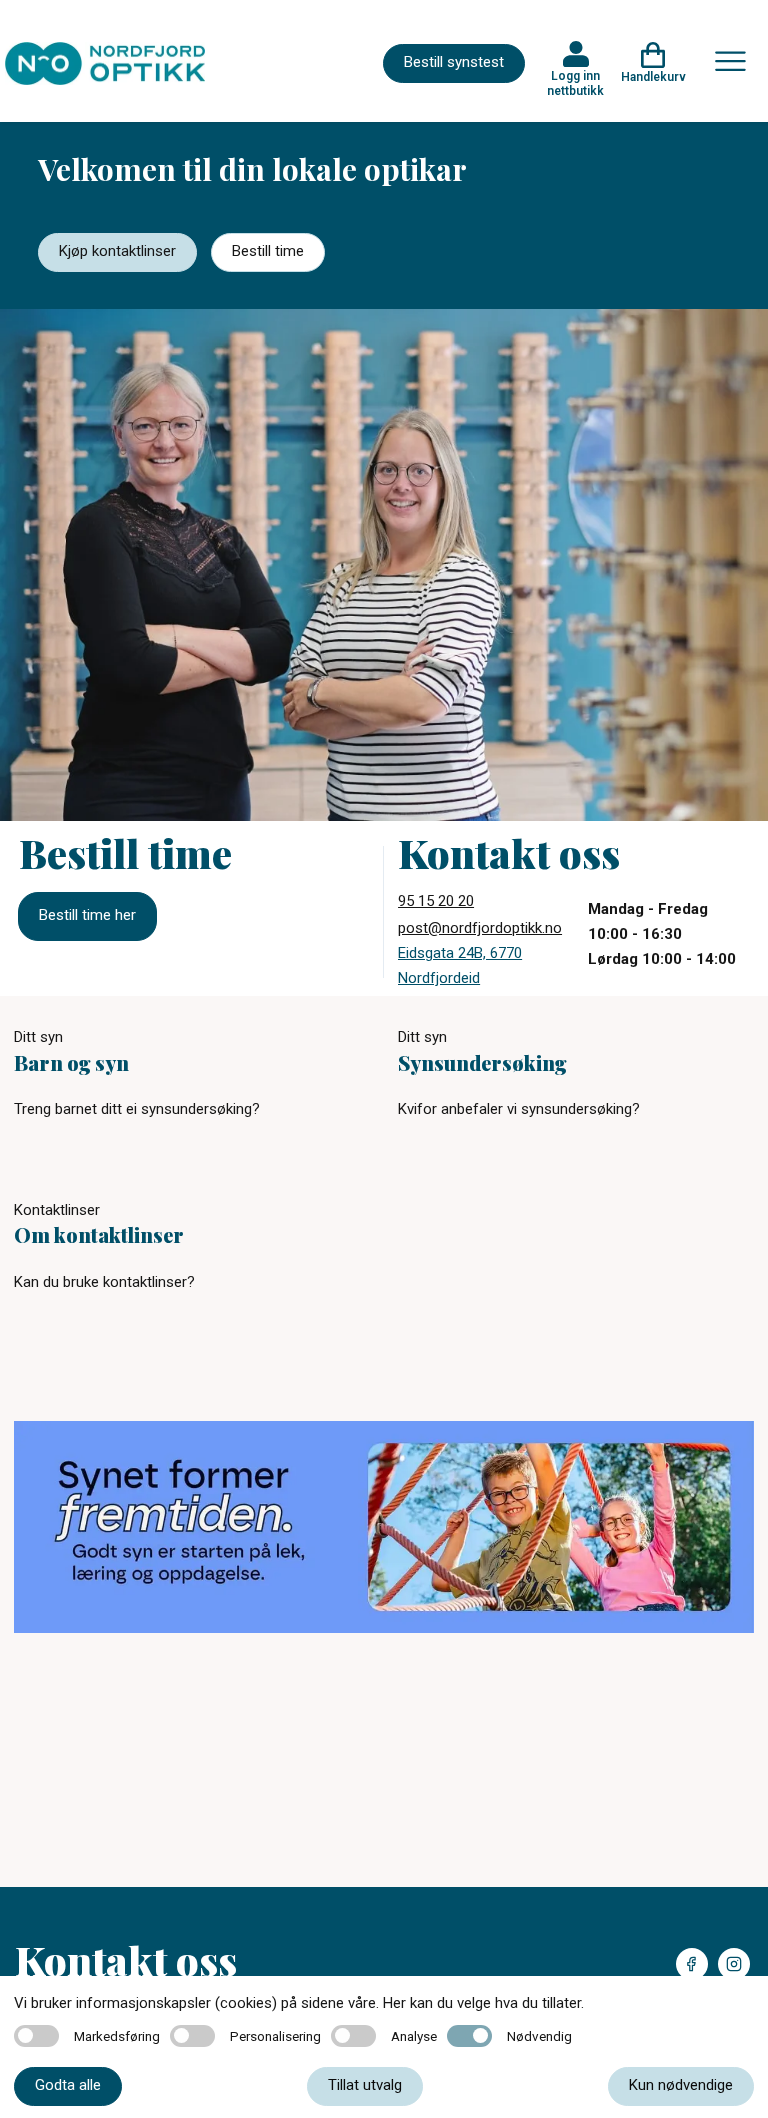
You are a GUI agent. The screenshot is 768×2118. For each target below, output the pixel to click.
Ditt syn (38, 1037)
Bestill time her (87, 915)
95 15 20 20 (436, 901)
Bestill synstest (454, 62)
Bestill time (268, 251)
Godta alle (68, 2085)
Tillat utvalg (365, 2085)
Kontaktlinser (57, 1210)
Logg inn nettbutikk (575, 83)
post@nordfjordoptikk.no (480, 928)
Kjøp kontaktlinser (117, 251)
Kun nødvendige (681, 2085)
